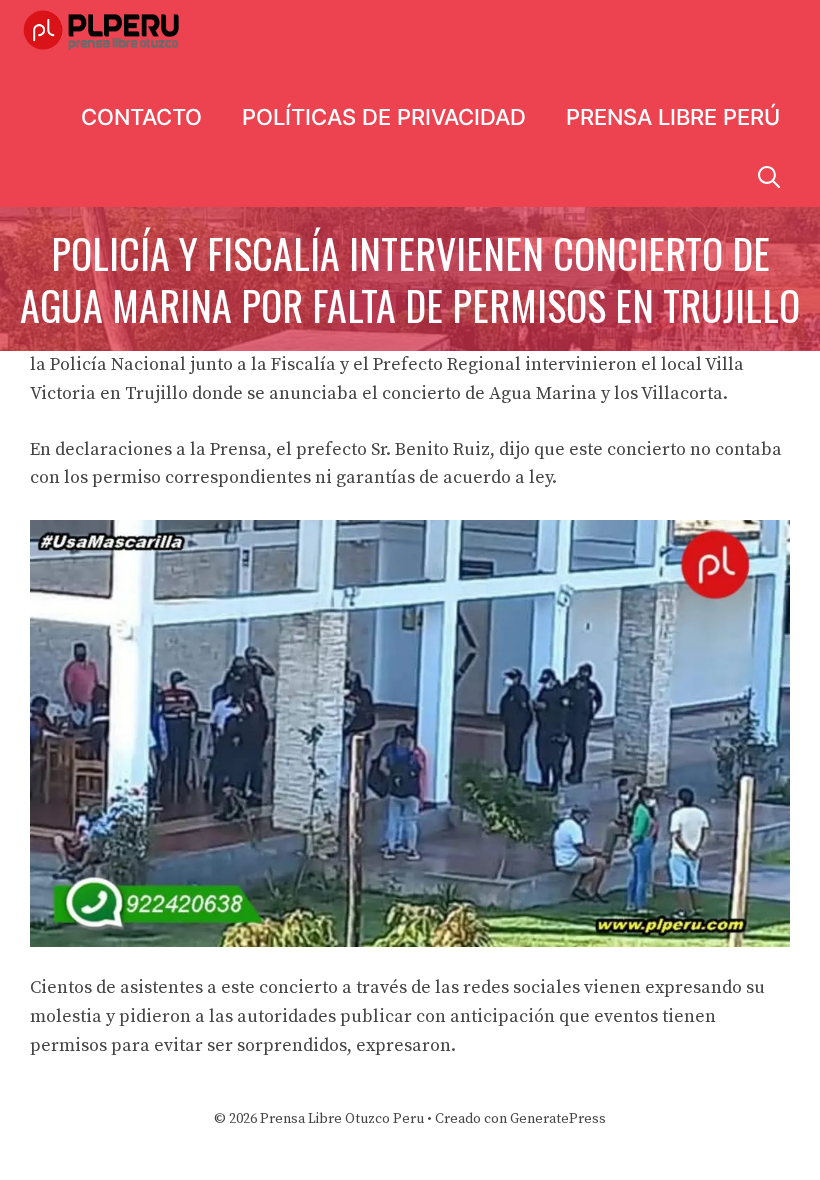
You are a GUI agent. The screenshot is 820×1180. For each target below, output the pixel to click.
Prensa (238, 449)
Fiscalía (303, 364)
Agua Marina (543, 393)
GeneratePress (558, 1119)
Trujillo (156, 393)
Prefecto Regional (447, 364)
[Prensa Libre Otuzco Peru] (104, 30)
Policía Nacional (118, 364)
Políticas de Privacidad (384, 117)
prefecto (331, 449)
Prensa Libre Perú (673, 117)
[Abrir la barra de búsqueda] (769, 177)
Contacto (141, 117)
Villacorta (682, 393)
